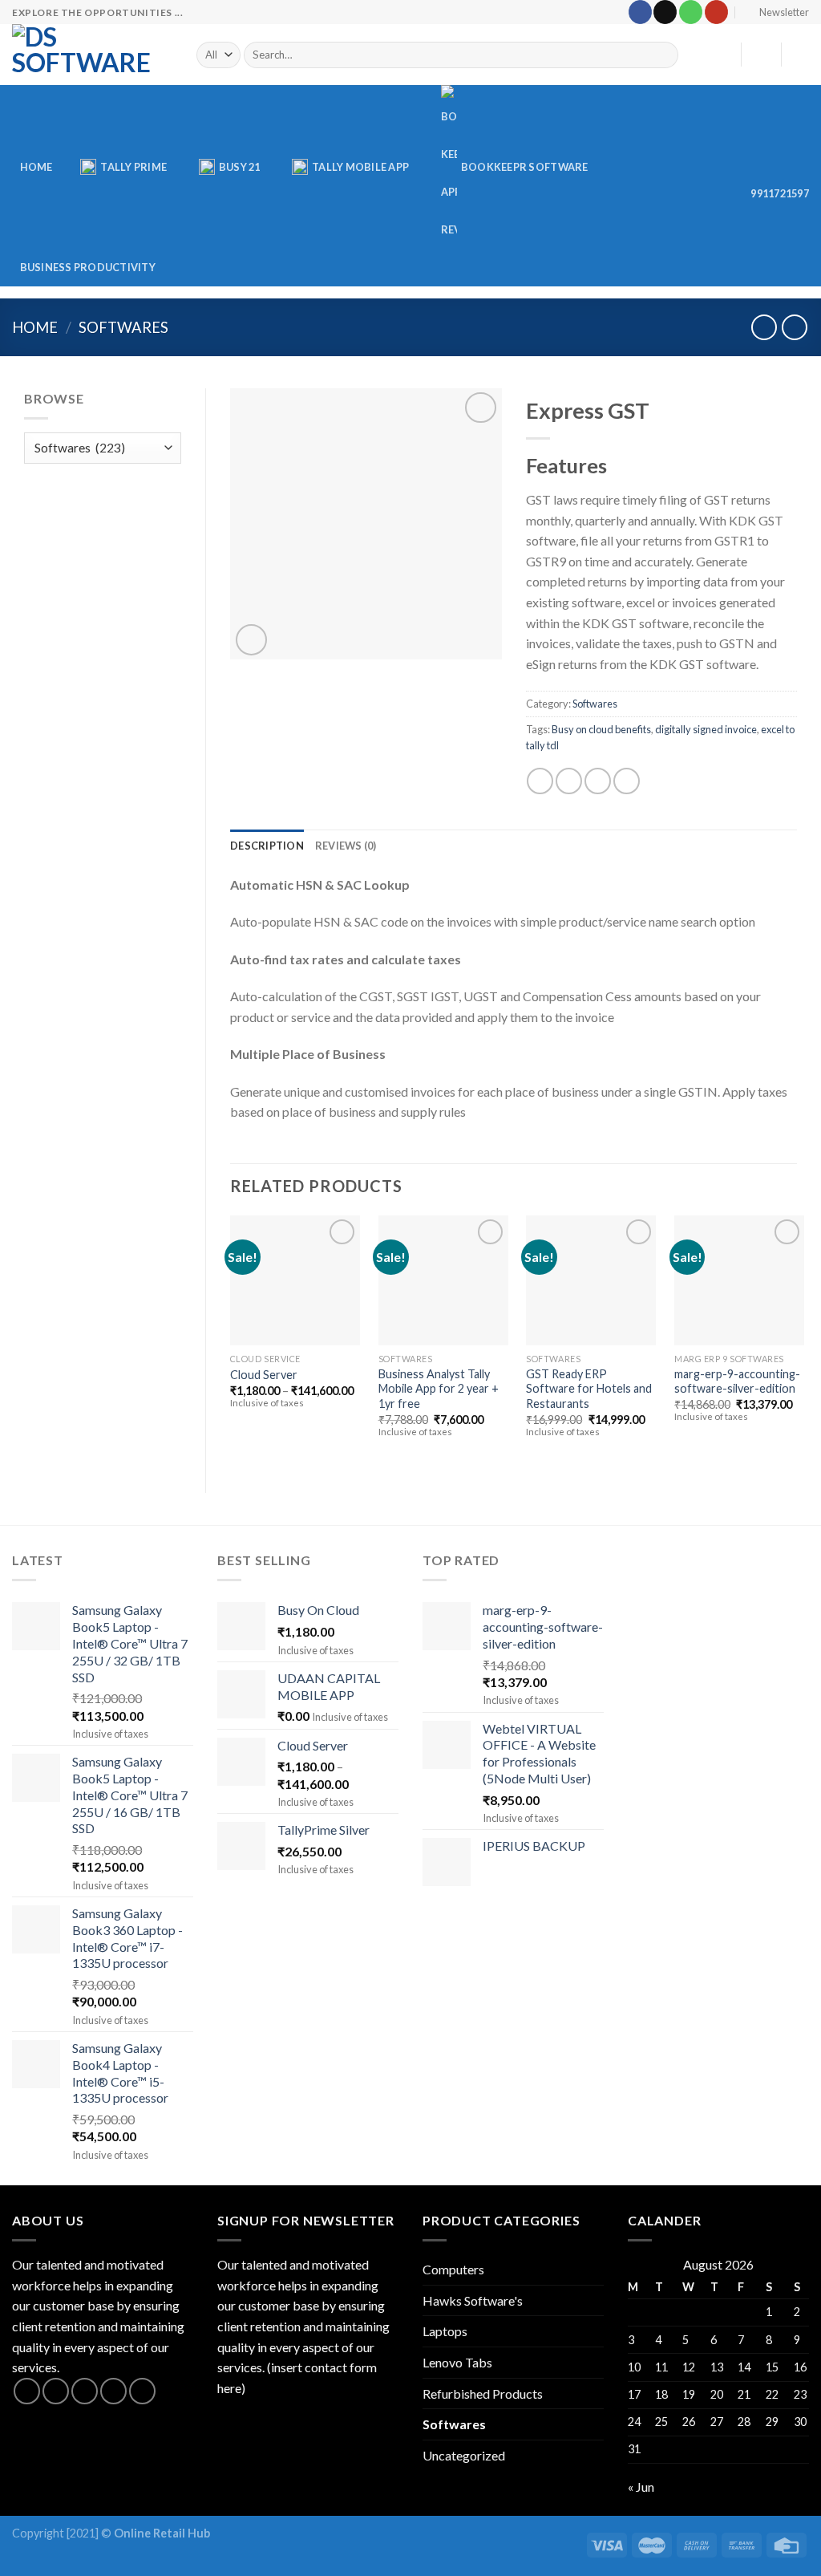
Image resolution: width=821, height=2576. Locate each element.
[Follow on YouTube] (716, 12)
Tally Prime (133, 167)
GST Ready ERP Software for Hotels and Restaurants (589, 1389)
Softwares (123, 327)
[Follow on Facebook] (640, 12)
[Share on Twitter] (569, 781)
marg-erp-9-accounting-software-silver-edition (737, 1381)
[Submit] (663, 55)
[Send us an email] (665, 12)
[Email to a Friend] (598, 781)
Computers (453, 2269)
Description (267, 846)
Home (36, 167)
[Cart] (801, 55)
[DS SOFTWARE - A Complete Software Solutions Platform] (92, 55)
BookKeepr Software (525, 167)
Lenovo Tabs (457, 2362)
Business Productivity (88, 267)
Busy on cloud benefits (601, 729)
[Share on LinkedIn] (627, 781)
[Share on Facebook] (540, 781)
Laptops (445, 2331)
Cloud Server (264, 1375)
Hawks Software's (473, 2300)
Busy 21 (240, 167)
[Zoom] (251, 640)
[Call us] (691, 12)
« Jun (641, 2487)
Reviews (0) (346, 846)
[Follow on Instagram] (56, 2391)
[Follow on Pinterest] (142, 2391)
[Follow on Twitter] (85, 2391)
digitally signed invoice (706, 729)
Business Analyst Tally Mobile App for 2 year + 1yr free (439, 1389)
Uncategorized (464, 2455)
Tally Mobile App (360, 167)
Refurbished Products (483, 2393)
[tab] (267, 846)
